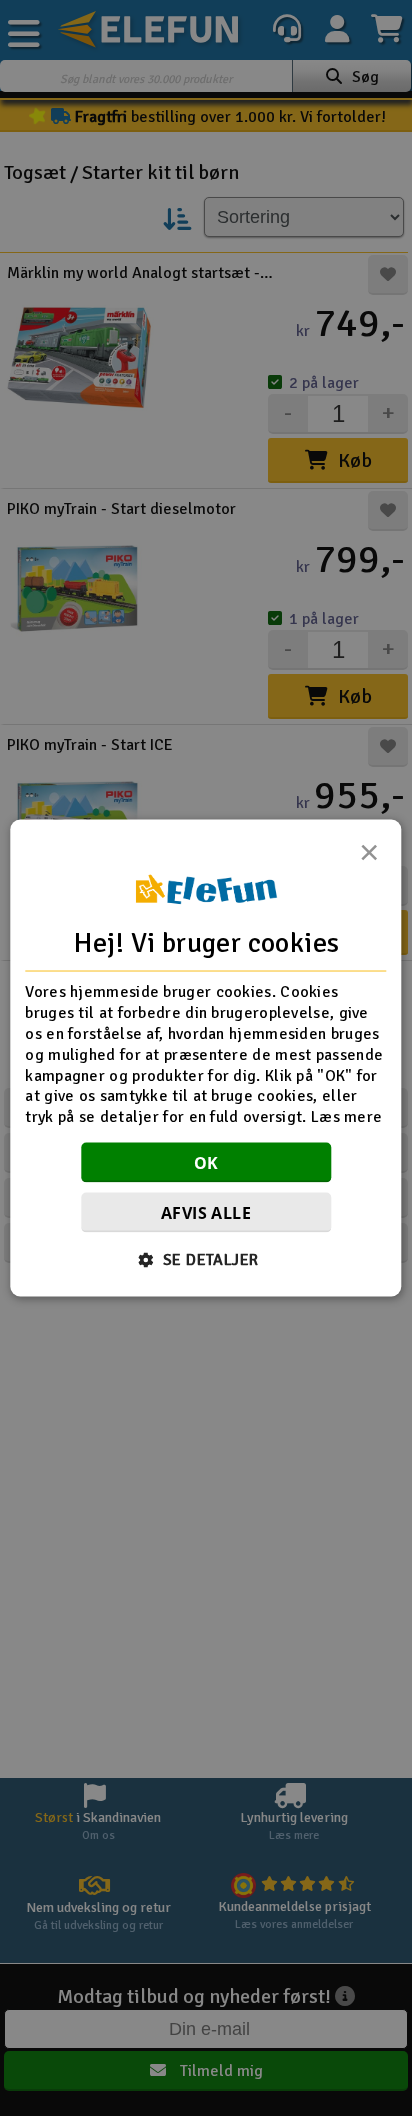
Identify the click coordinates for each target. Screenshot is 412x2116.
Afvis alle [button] (206, 1212)
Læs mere (346, 1117)
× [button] (369, 858)
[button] (206, 1259)
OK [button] (206, 1162)
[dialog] (205, 1058)
